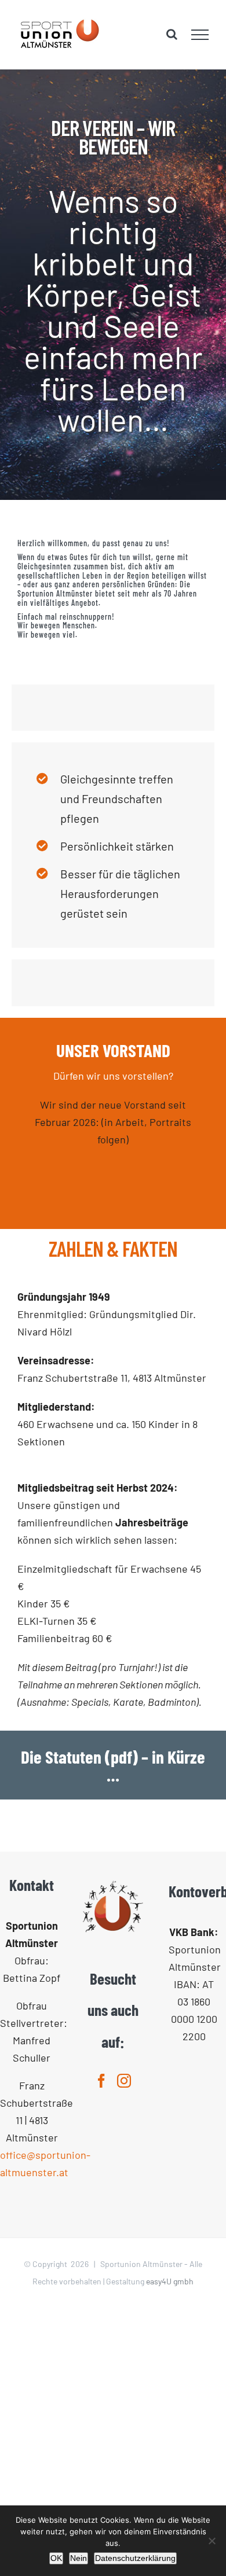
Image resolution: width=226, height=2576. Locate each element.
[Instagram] (124, 2081)
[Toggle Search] (172, 34)
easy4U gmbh (170, 2281)
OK (56, 2558)
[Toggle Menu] (200, 35)
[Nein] (212, 2541)
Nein (79, 2558)
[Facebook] (101, 2081)
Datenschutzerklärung (135, 2558)
